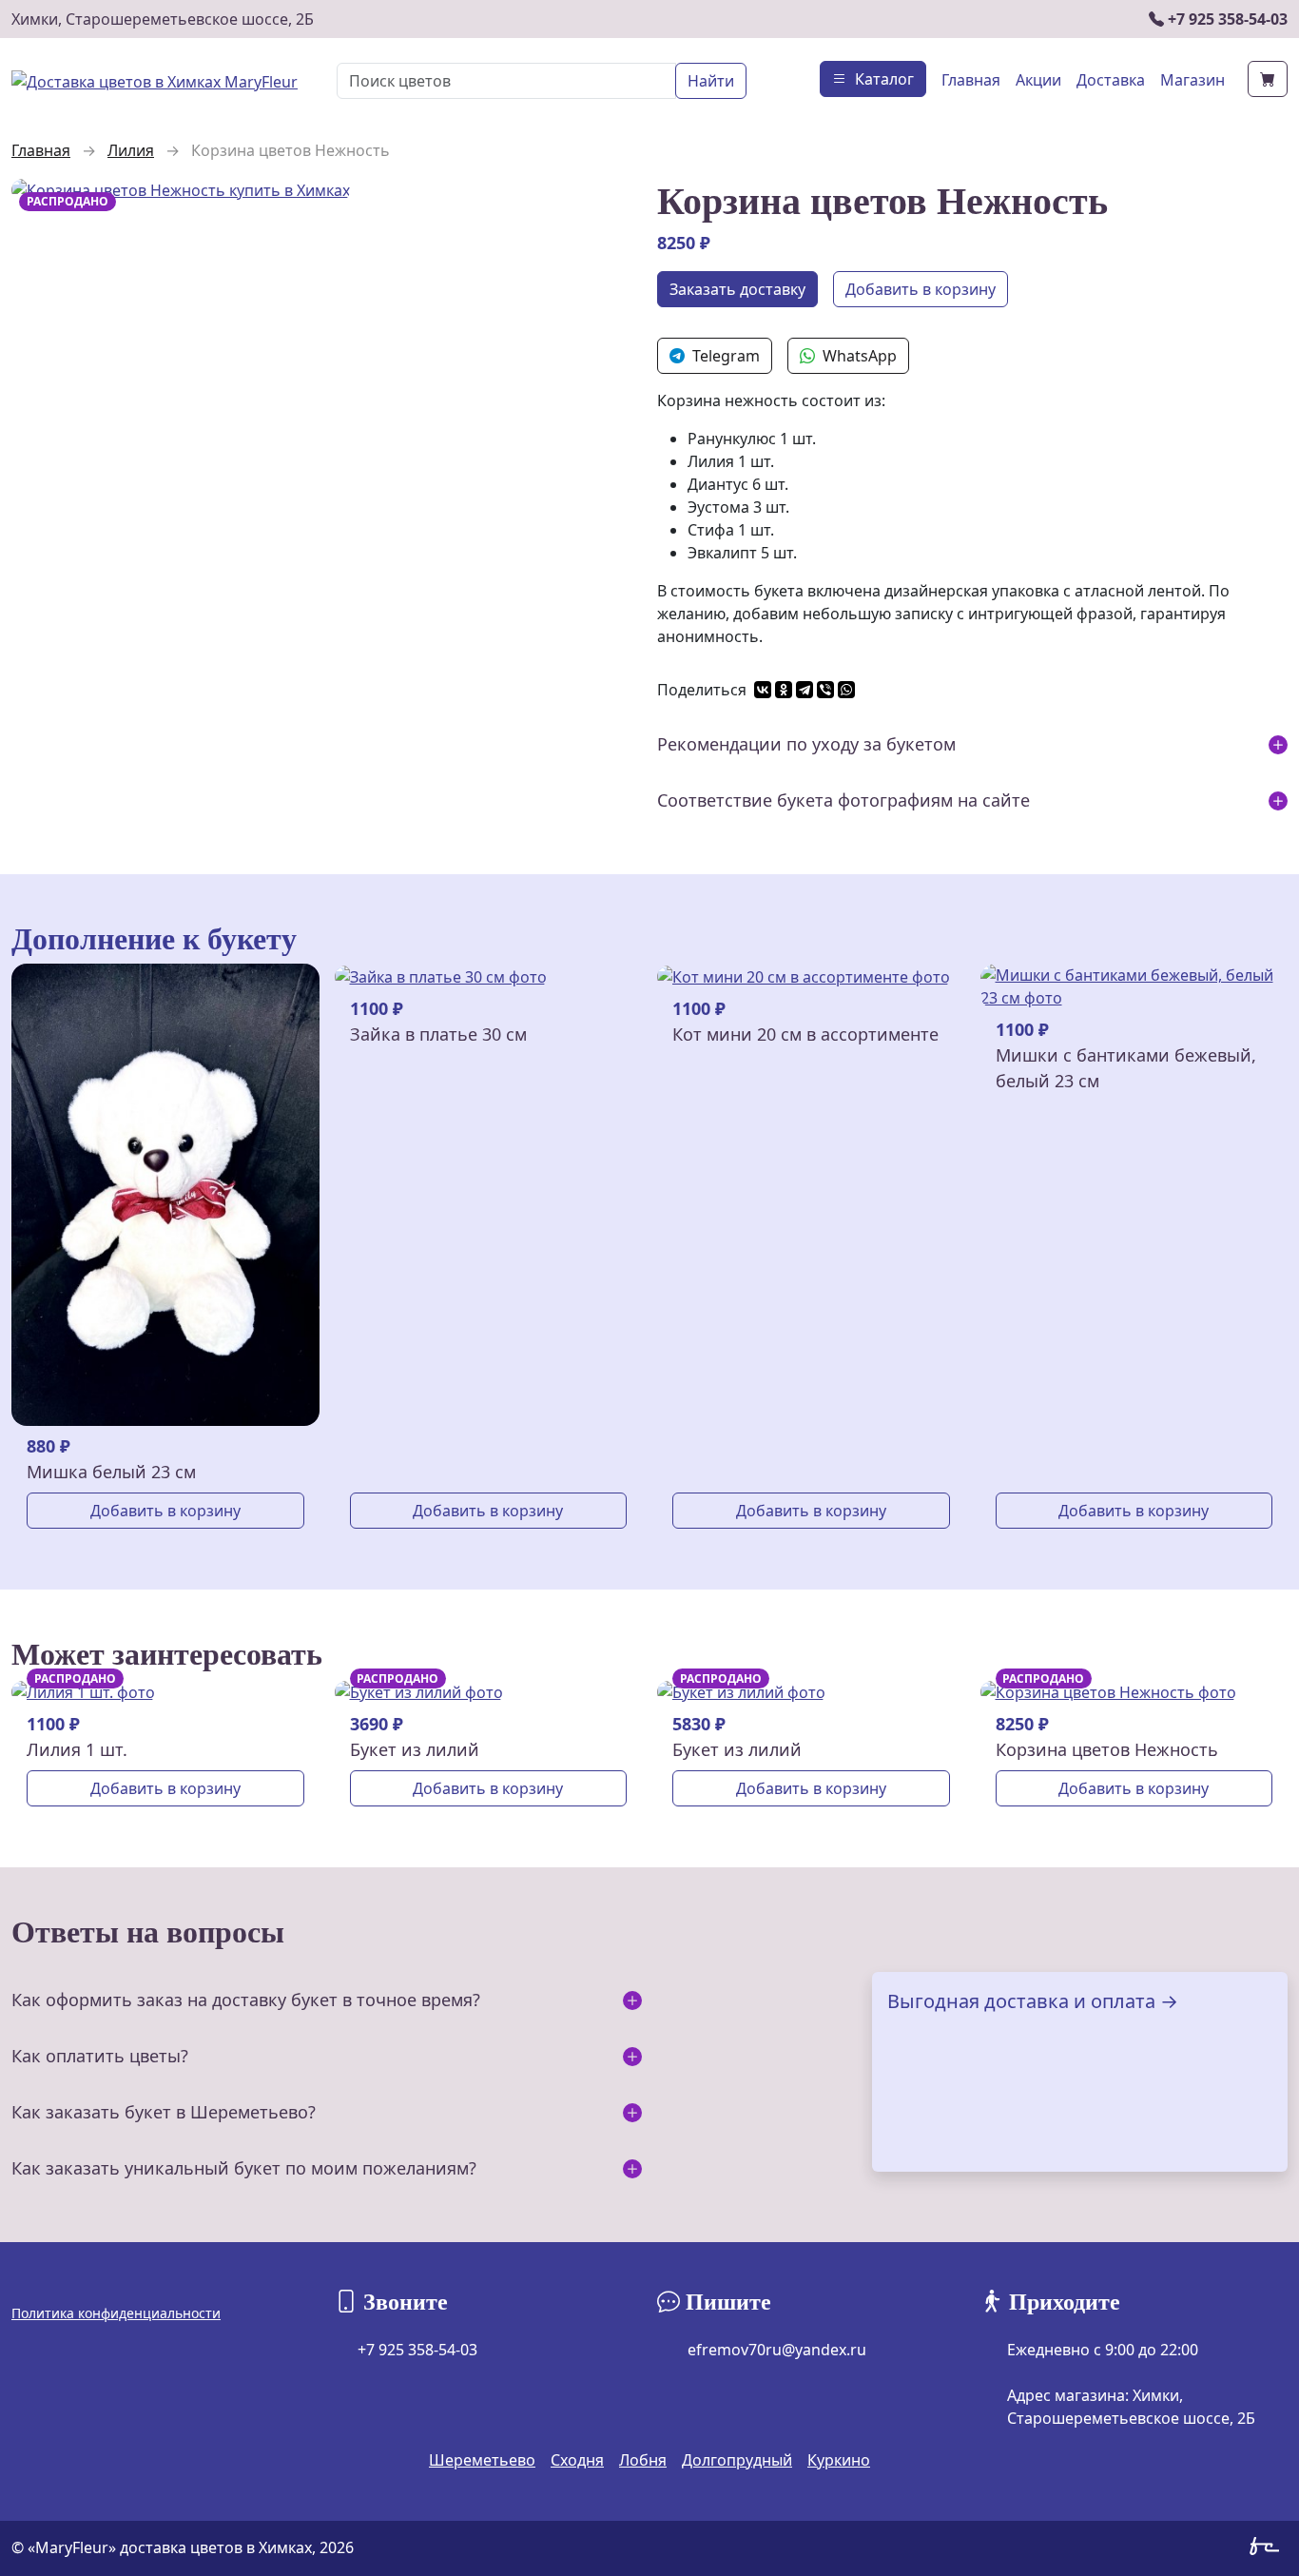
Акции (1038, 80)
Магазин (1192, 80)
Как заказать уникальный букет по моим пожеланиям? (244, 2168)
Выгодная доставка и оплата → (1033, 2001)
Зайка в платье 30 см (438, 1034)
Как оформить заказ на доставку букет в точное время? (246, 2000)
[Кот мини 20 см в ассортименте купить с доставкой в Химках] (804, 975)
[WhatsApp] (846, 690)
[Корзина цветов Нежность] (181, 188)
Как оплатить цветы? (100, 2056)
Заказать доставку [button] (737, 289)
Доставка (1111, 80)
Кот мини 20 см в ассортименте (805, 1034)
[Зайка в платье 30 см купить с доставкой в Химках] (441, 975)
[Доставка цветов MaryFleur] (155, 80)
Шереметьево (482, 2460)
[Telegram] (805, 690)
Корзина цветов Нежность (1107, 1749)
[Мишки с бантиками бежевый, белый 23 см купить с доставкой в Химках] (1134, 986)
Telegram (726, 356)
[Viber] (825, 690)
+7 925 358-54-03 (1226, 19)
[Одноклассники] (784, 690)
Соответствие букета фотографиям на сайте (843, 800)
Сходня (577, 2460)
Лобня (643, 2460)
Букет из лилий (415, 1749)
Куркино (839, 2460)
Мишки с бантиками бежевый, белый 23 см (1126, 1068)
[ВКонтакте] (763, 690)
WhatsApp (860, 356)
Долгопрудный (737, 2460)
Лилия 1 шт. (77, 1749)
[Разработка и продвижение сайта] (1269, 2549)
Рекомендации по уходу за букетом (806, 744)
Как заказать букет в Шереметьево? (164, 2112)
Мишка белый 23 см (111, 1472)
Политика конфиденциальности (116, 2313)
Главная (971, 80)
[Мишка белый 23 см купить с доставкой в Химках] (165, 1193)
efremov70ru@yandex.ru (777, 2350)
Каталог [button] (884, 79)
